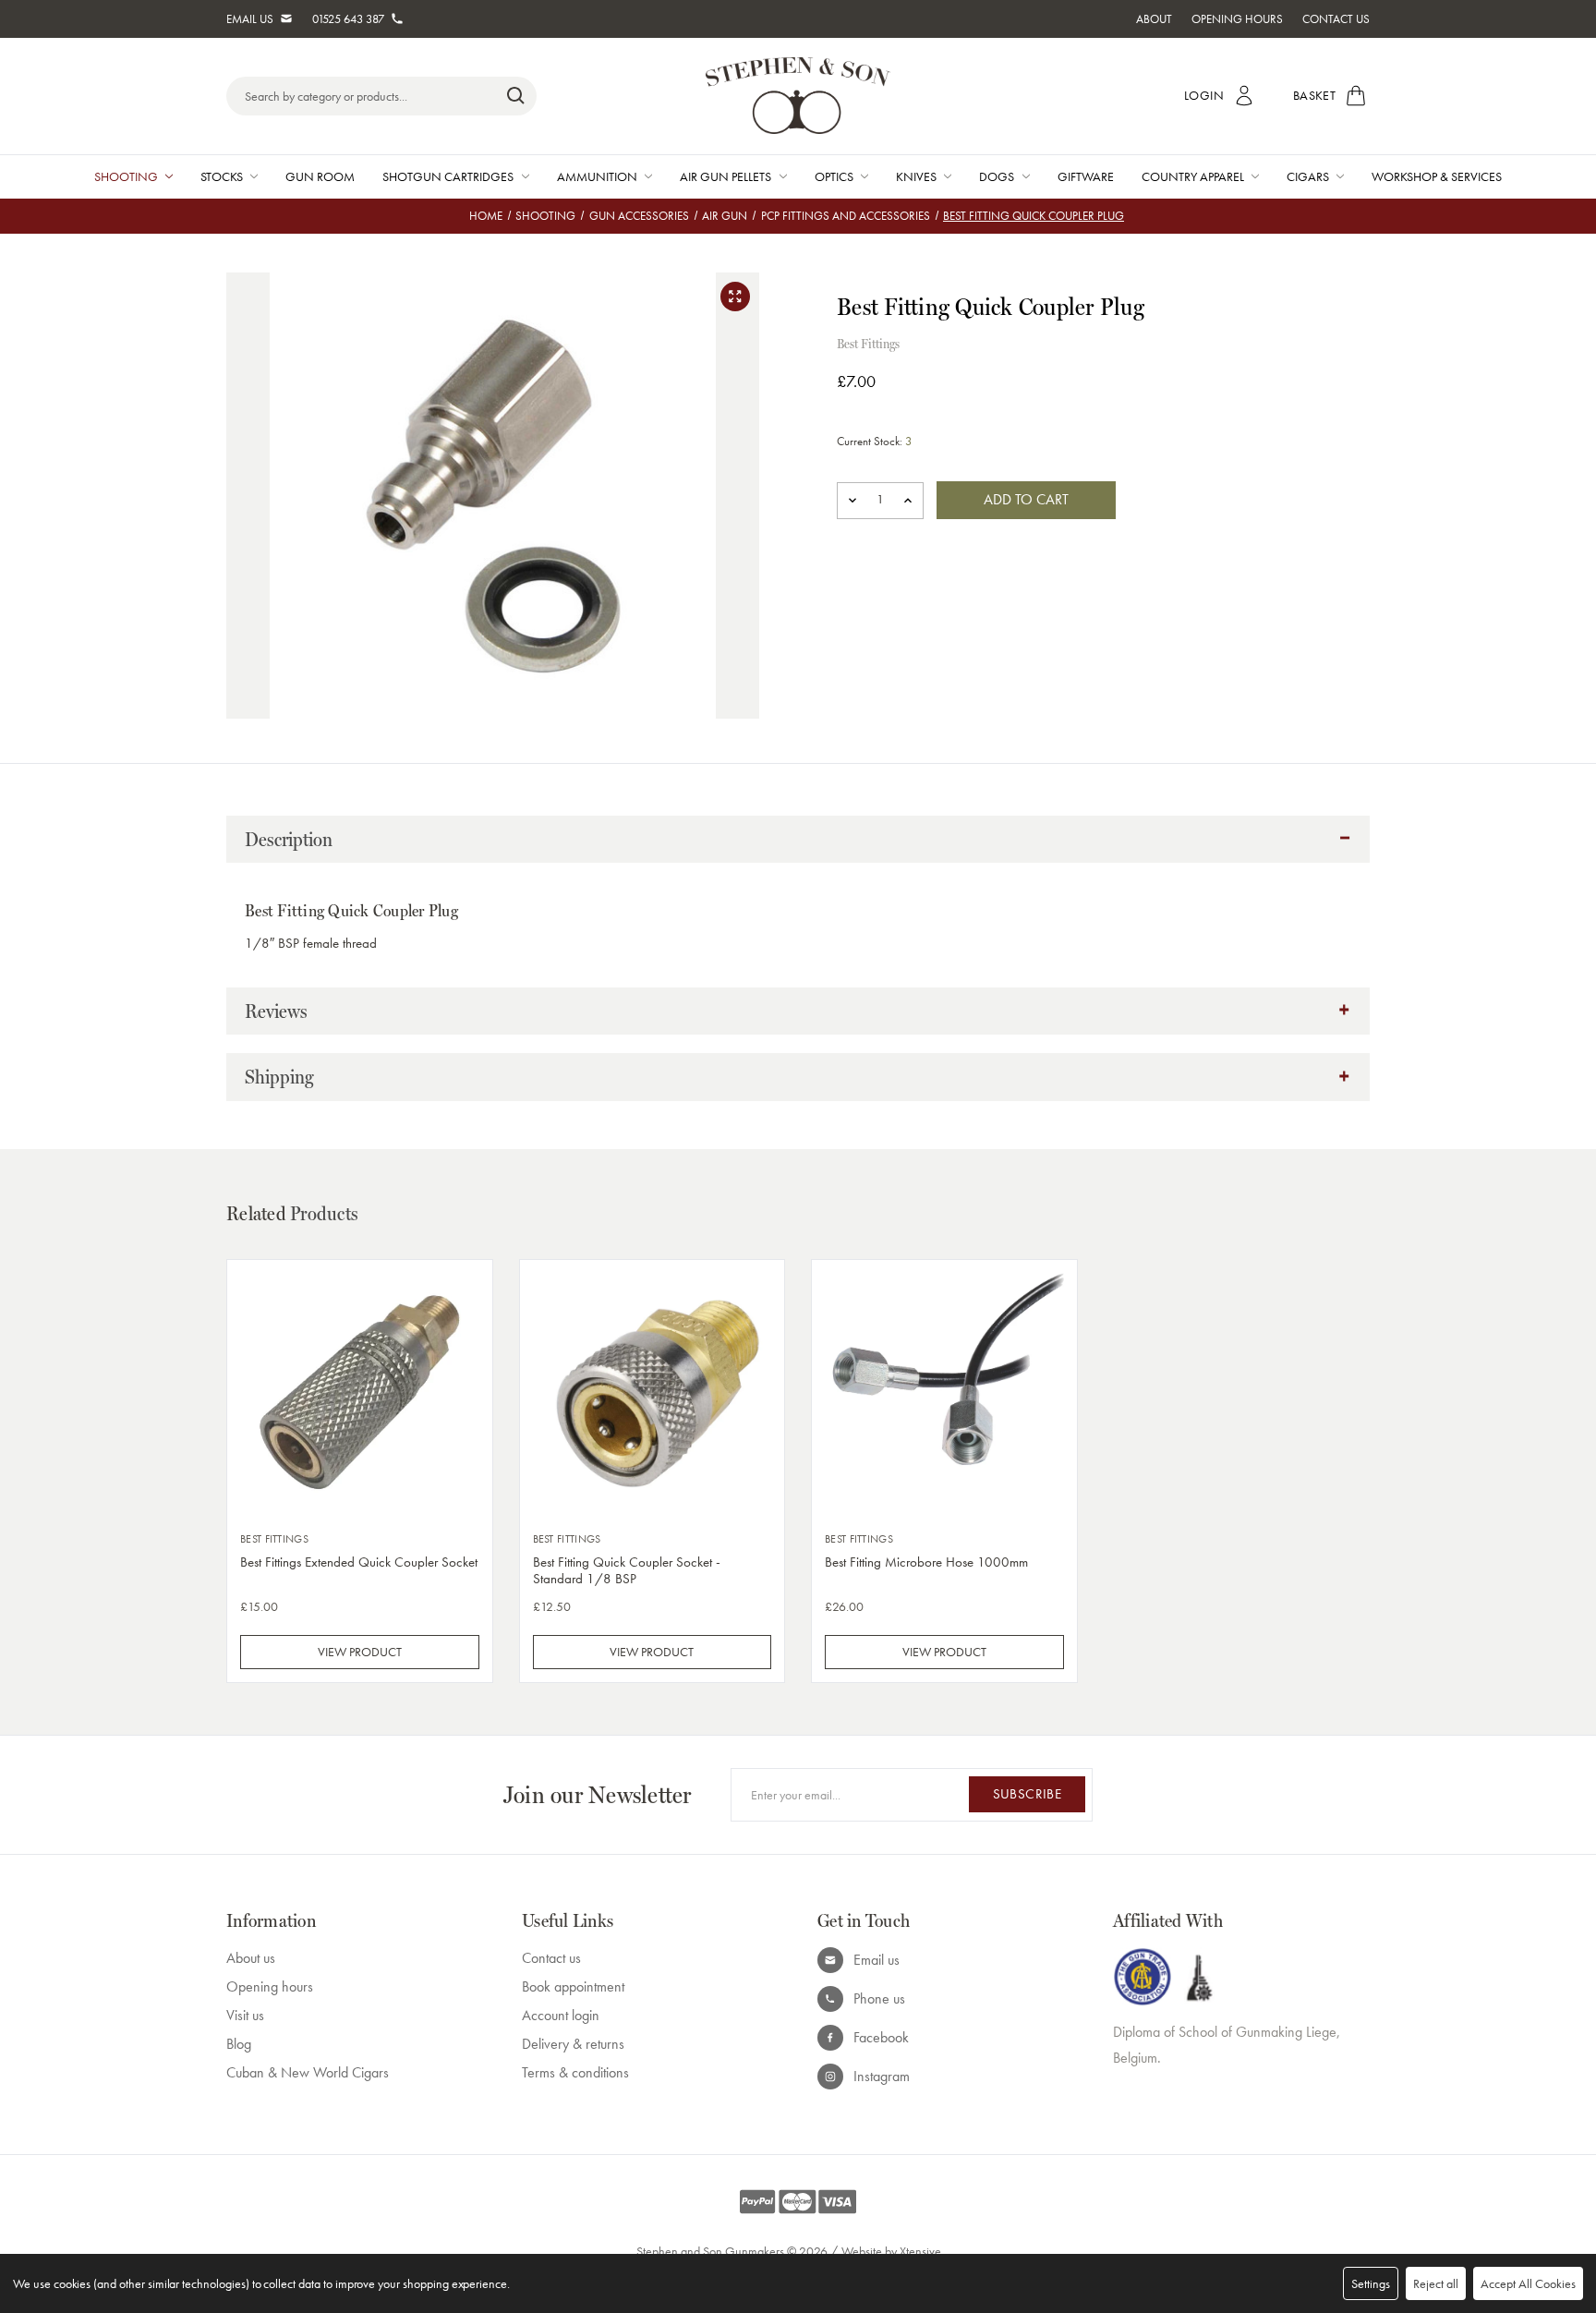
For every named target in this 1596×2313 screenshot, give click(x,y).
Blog (239, 2044)
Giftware (1086, 176)
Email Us (250, 19)
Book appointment (573, 1986)
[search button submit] (516, 96)
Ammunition (597, 176)
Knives (916, 176)
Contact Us (1336, 19)
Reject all (1436, 2283)
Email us (877, 1960)
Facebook (881, 2037)
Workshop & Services (1437, 176)
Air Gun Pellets (725, 176)
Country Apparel (1193, 176)
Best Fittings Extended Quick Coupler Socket (359, 1562)
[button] (798, 840)
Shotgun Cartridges (448, 176)
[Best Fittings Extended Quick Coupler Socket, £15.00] (360, 1393)
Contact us (551, 1958)
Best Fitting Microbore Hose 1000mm (926, 1562)
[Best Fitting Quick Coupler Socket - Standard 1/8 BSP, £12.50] (653, 1393)
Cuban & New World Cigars (308, 2072)
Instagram (882, 2076)
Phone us (879, 1998)
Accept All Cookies (1528, 2283)
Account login (561, 2015)
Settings (1371, 2283)
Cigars (1308, 176)
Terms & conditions (575, 2072)
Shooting (126, 176)
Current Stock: (874, 441)
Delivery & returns (573, 2044)
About (1154, 19)
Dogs (997, 176)
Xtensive (920, 2251)
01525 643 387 (348, 19)
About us (251, 1958)
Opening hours (270, 1986)
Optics (834, 176)
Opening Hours (1237, 19)
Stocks (222, 176)
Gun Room (320, 176)
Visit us (245, 2015)
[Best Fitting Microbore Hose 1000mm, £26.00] (944, 1393)
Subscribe (1027, 1794)
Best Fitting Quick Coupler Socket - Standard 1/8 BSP (627, 1570)
